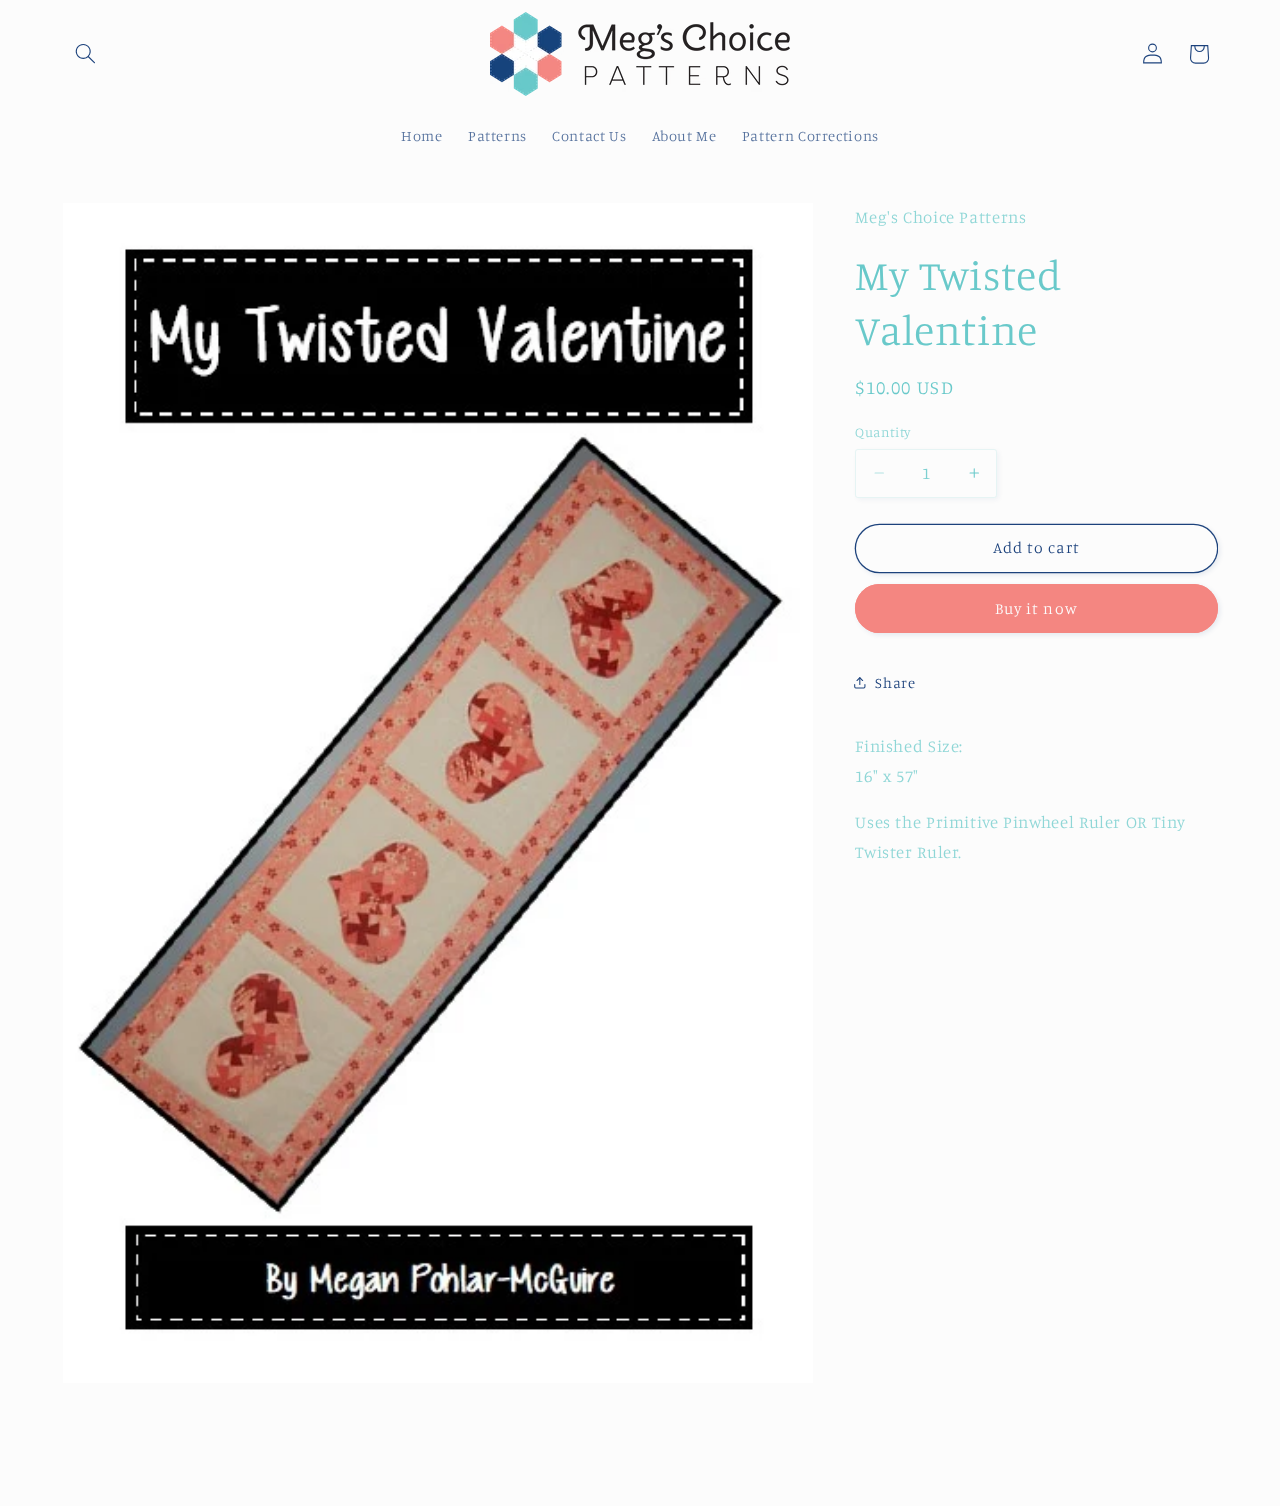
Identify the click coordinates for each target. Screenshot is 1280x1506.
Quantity (882, 432)
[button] (86, 54)
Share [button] (895, 681)
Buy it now (1036, 607)
